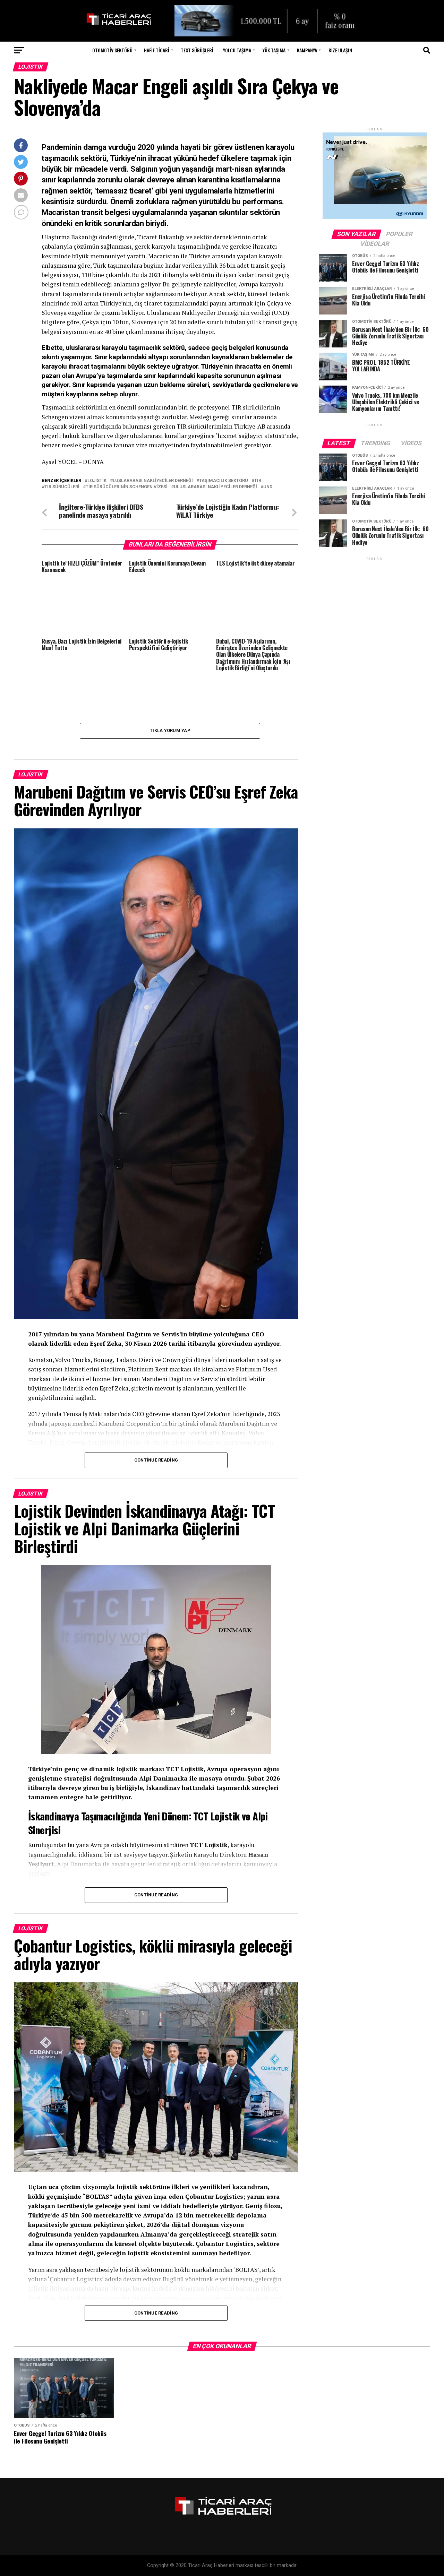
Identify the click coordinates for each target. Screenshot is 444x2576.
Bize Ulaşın (340, 50)
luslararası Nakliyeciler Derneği (153, 481)
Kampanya (307, 50)
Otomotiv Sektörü (112, 50)
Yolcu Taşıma (237, 50)
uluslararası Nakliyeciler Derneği (215, 487)
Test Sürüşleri (197, 50)
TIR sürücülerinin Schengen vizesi (127, 487)
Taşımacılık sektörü (224, 481)
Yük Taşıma (274, 50)
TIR (258, 481)
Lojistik (97, 481)
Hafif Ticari (157, 50)
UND (268, 487)
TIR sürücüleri (62, 487)
